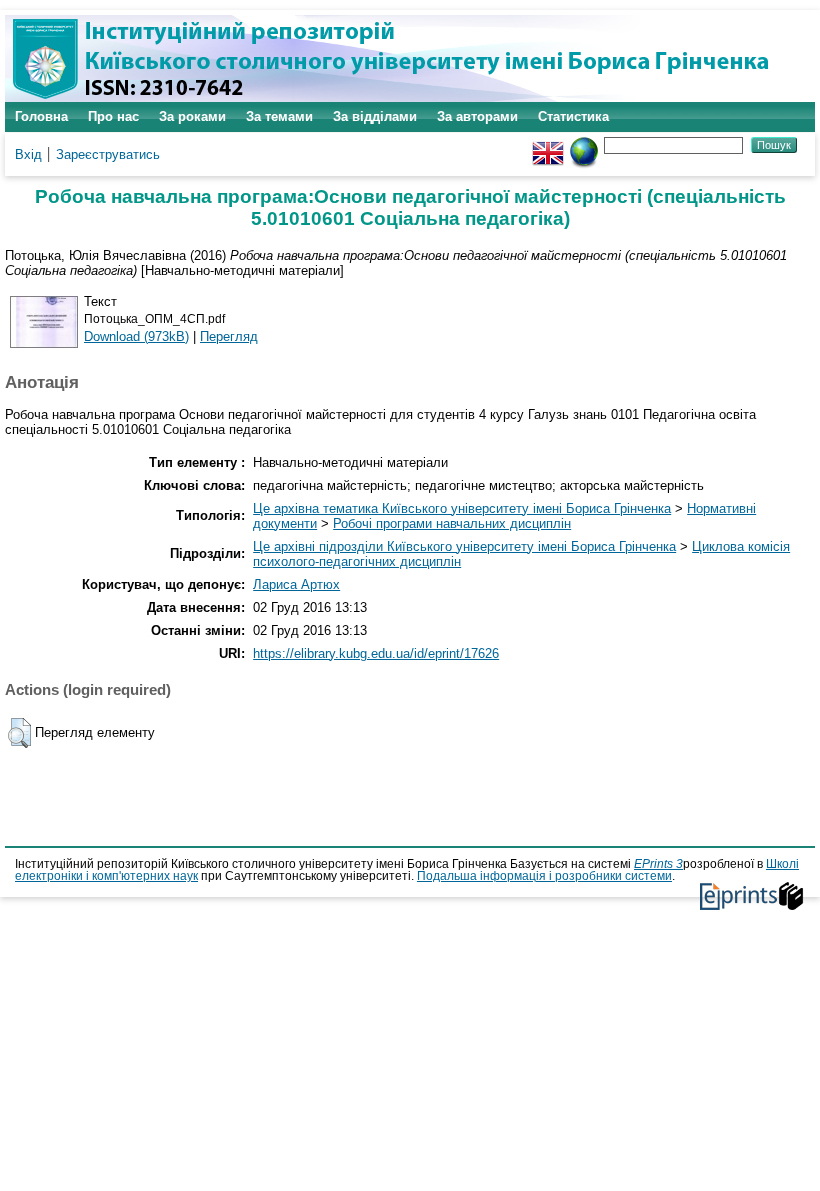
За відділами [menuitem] (375, 116)
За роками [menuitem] (192, 116)
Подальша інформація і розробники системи (544, 876)
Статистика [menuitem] (573, 116)
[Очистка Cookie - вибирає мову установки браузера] (584, 144)
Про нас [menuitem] (113, 116)
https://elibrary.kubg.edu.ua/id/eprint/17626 (376, 653)
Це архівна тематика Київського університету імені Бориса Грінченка (462, 508)
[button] (19, 733)
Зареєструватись (108, 154)
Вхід (28, 154)
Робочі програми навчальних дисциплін (452, 523)
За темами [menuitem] (279, 116)
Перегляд (229, 336)
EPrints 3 (658, 864)
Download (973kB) (136, 336)
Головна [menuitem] (41, 116)
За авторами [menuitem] (477, 116)
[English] (548, 144)
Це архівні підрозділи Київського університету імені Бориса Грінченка (464, 546)
